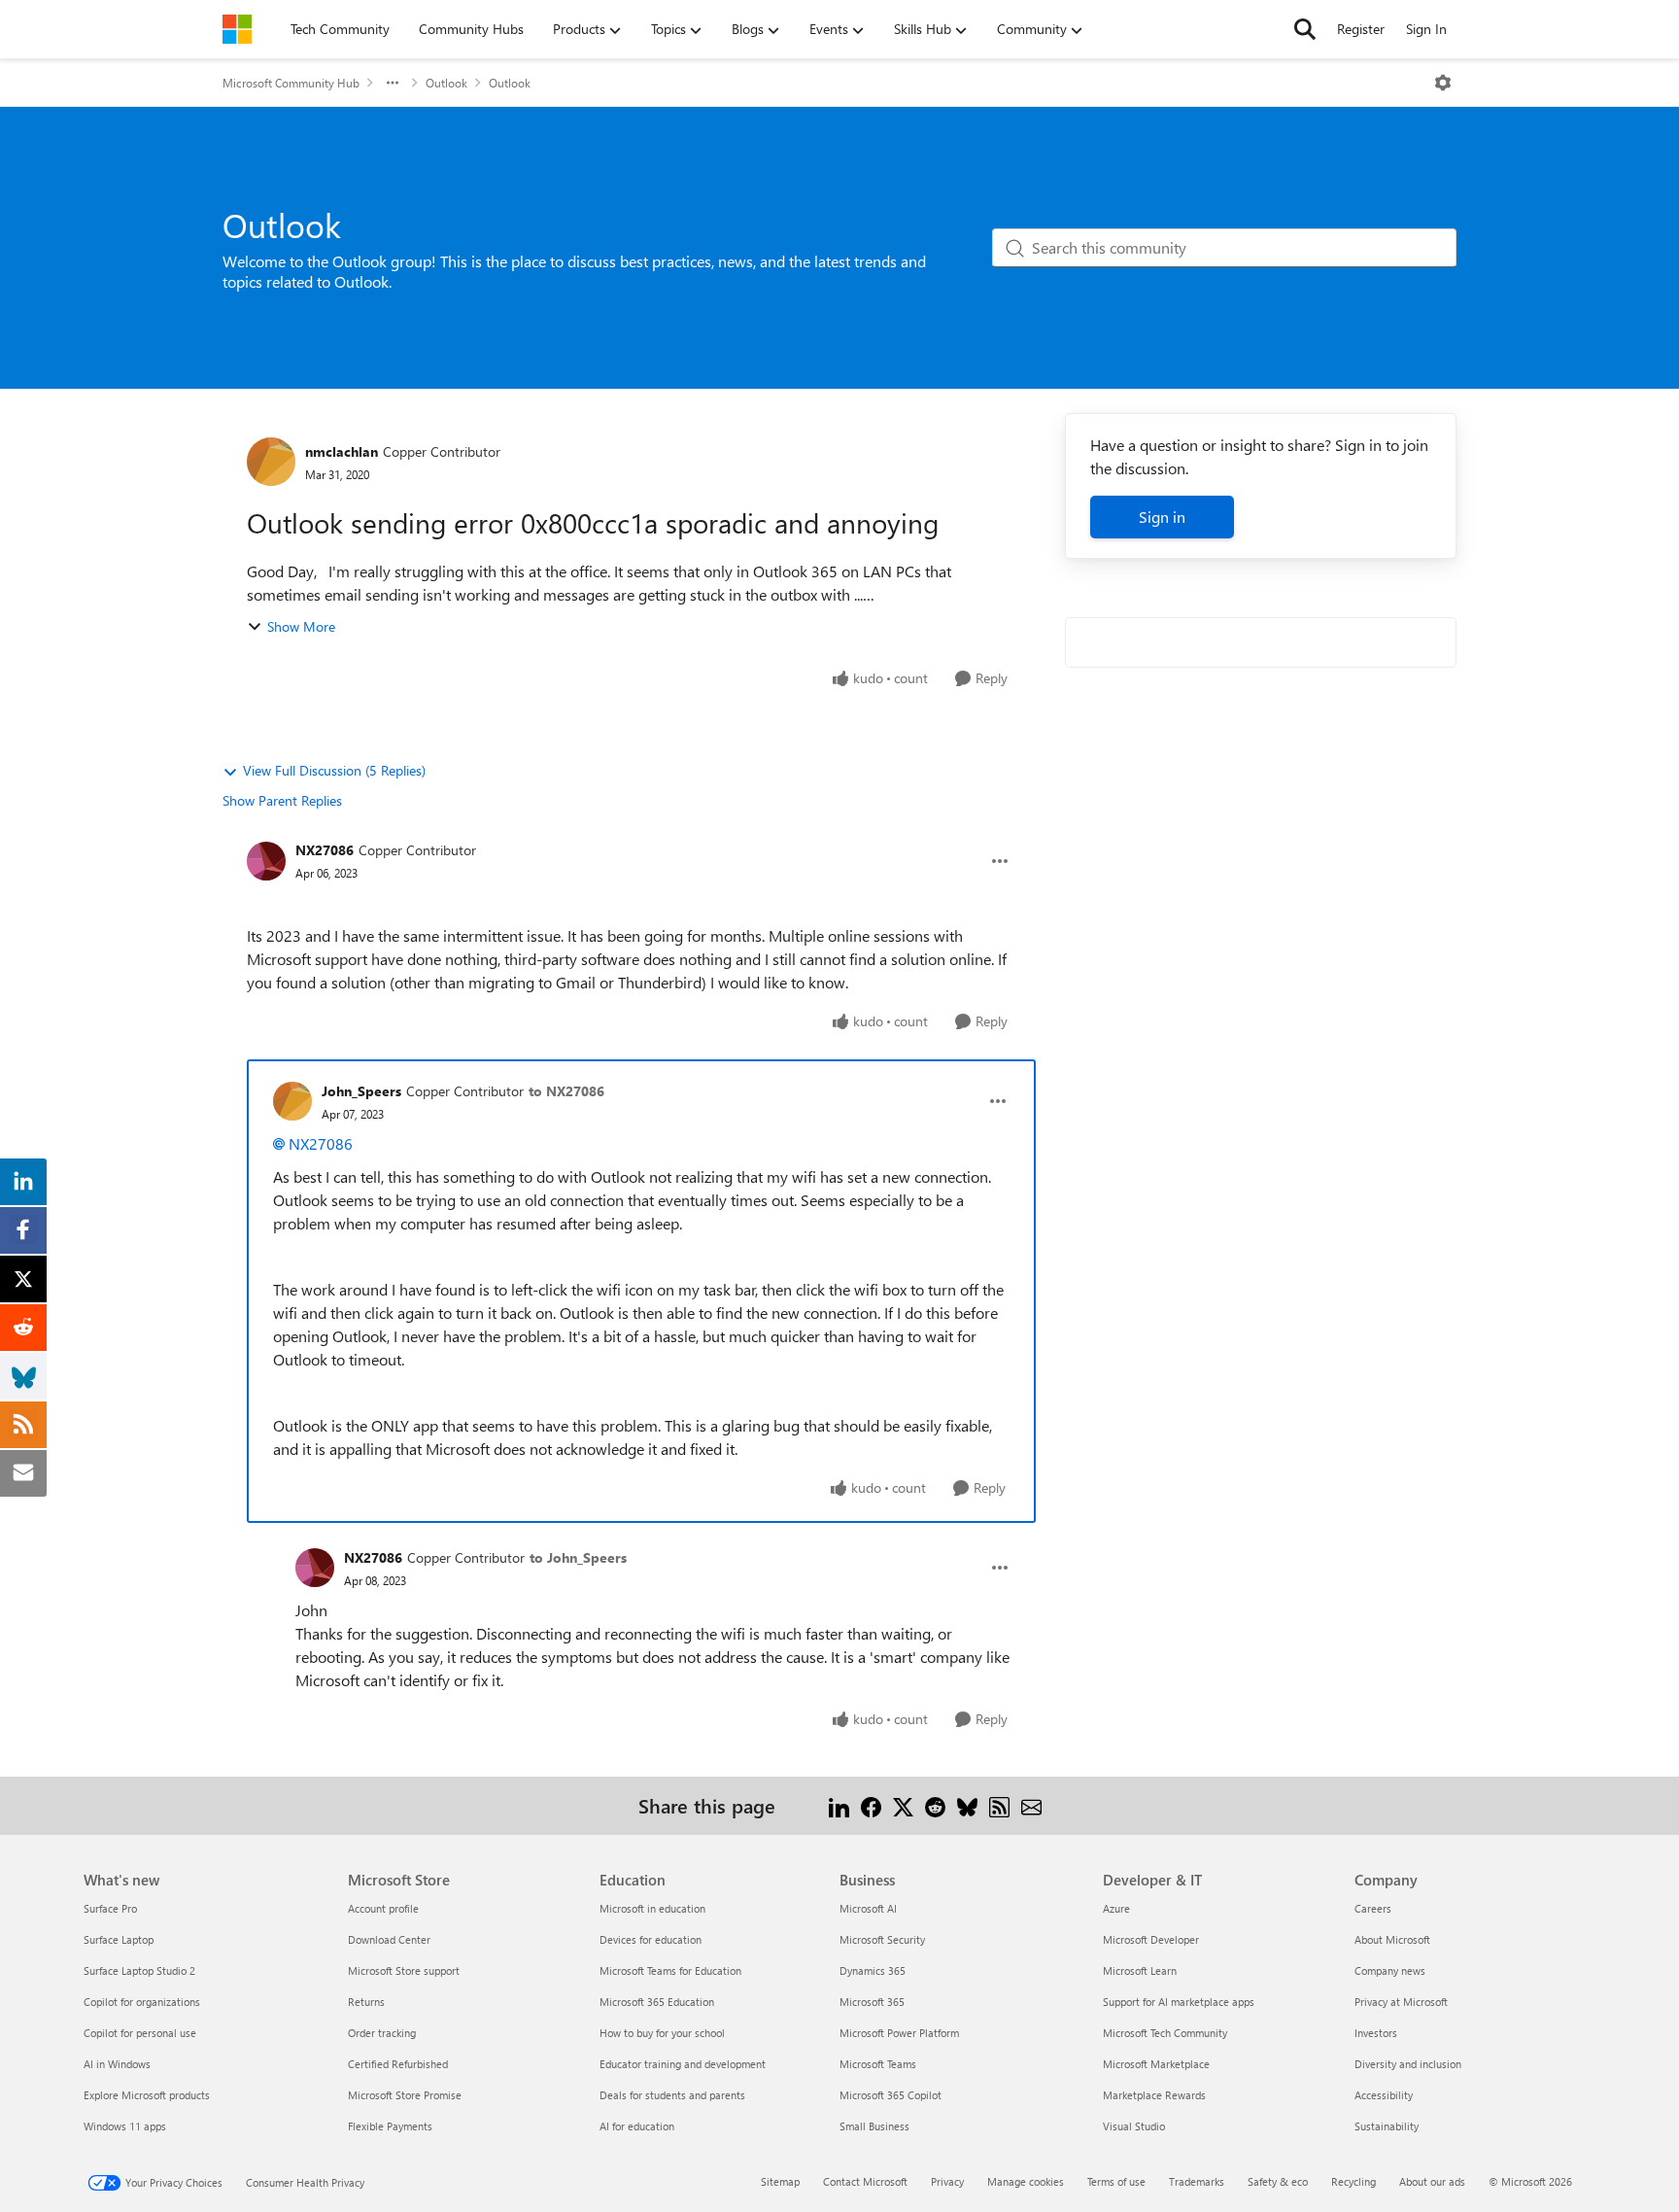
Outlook (446, 83)
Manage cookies (1026, 2181)
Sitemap (780, 2181)
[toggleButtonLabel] (1443, 83)
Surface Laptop (119, 1939)
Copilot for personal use (140, 2033)
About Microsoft (1392, 1939)
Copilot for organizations (142, 2002)
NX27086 (325, 850)
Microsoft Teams (878, 2064)
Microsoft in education (652, 1908)
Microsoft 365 (872, 2002)
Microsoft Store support (404, 1970)
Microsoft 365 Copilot (891, 2095)
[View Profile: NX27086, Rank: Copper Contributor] (266, 861)
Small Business (874, 2126)
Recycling (1353, 2181)
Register (1361, 29)
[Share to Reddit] (935, 1805)
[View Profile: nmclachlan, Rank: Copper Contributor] (271, 462)
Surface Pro (110, 1908)
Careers (1373, 1908)
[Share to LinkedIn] (839, 1805)
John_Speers (361, 1091)
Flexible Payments (390, 2126)
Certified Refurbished (398, 2064)
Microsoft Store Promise (405, 2095)
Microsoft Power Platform (899, 2033)
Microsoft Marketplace (1156, 2064)
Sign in (1162, 517)
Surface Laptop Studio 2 (139, 1970)
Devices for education (651, 1939)
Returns (366, 2002)
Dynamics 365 (873, 1970)
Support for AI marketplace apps (1179, 2002)
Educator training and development (683, 2064)
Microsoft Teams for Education (670, 1970)
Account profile (383, 1908)
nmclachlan (342, 451)
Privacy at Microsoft (1401, 2002)
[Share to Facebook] (871, 1805)
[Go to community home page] (237, 29)
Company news (1390, 1970)
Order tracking (382, 2033)
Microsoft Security (882, 1939)
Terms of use (1116, 2181)
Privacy (947, 2181)
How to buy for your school (662, 2033)
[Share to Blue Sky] (967, 1805)
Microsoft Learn (1140, 1970)
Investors (1376, 2033)
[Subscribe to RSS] (999, 1805)
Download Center (389, 1939)
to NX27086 (566, 1091)
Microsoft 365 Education (657, 2002)
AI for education (637, 2126)
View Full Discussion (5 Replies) (334, 770)
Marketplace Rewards (1154, 2095)
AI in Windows (117, 2064)
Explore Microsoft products (147, 2095)
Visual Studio (1134, 2126)
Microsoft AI (868, 1908)
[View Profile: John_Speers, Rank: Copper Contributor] (292, 1101)
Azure (1116, 1908)
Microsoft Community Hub (291, 83)
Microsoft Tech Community (1165, 2033)
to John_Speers (578, 1557)
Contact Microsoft (865, 2181)
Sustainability (1387, 2126)
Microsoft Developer (1151, 1939)
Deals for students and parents (672, 2095)
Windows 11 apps (125, 2126)
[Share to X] (903, 1805)
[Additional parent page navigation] (393, 83)
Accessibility (1384, 2095)
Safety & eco (1278, 2181)
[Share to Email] (1031, 1805)
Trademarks (1197, 2181)
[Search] (1305, 29)
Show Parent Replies (282, 800)
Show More (301, 626)
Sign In (1426, 29)
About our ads (1432, 2181)
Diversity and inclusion (1408, 2064)
